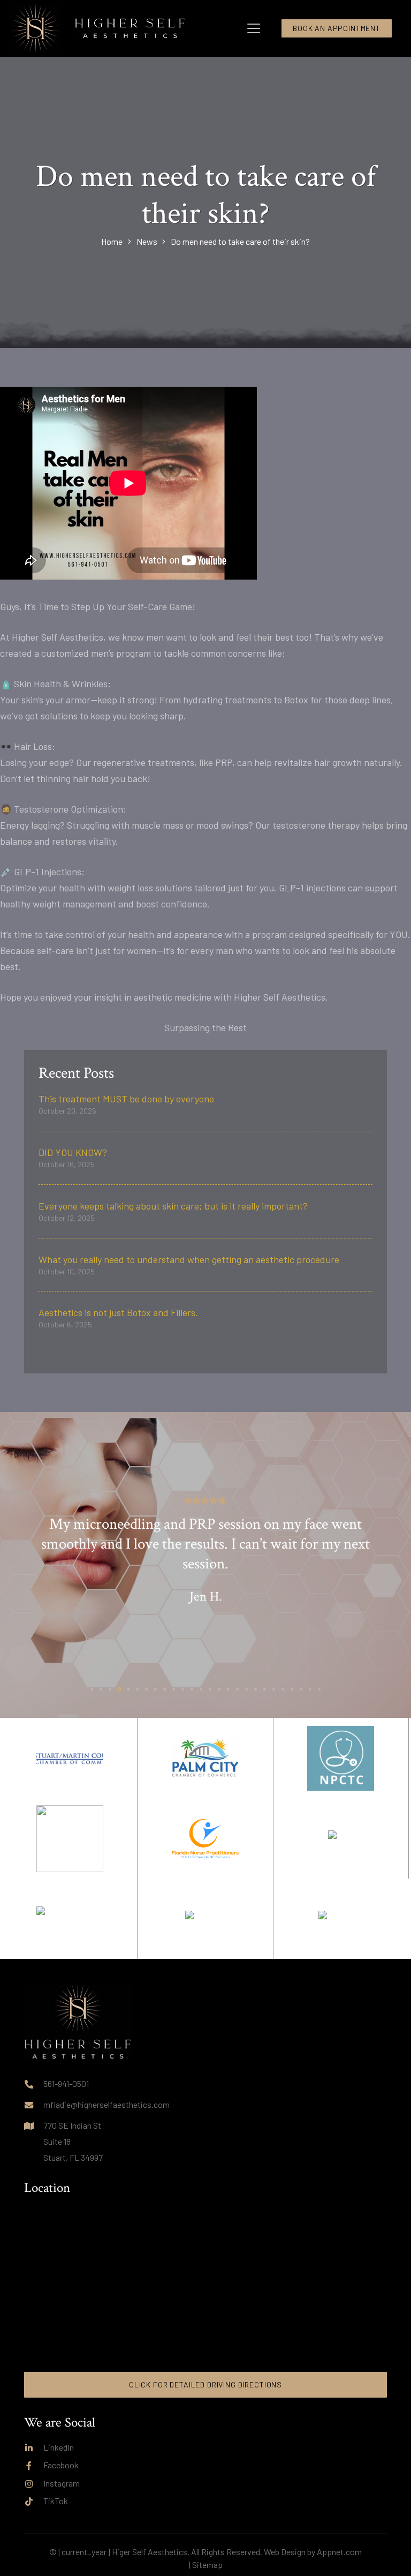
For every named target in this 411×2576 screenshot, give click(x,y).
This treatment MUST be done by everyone (126, 1099)
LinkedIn (59, 2447)
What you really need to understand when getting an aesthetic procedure (189, 1259)
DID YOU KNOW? (73, 1152)
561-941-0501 (66, 2083)
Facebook (61, 2465)
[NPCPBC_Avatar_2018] (70, 1839)
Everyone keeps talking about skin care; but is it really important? (173, 1206)
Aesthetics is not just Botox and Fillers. (118, 1312)
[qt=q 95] (205, 1919)
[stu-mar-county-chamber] (70, 1758)
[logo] (130, 28)
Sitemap (207, 2564)
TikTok (56, 2501)
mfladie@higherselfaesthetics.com (106, 2104)
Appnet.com (339, 2552)
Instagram (62, 2483)
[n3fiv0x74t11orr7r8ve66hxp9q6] (205, 1839)
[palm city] (341, 1919)
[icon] (35, 28)
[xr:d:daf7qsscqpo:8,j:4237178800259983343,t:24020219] (70, 1919)
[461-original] (341, 1758)
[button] (254, 28)
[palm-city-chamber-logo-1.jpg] (205, 1758)
